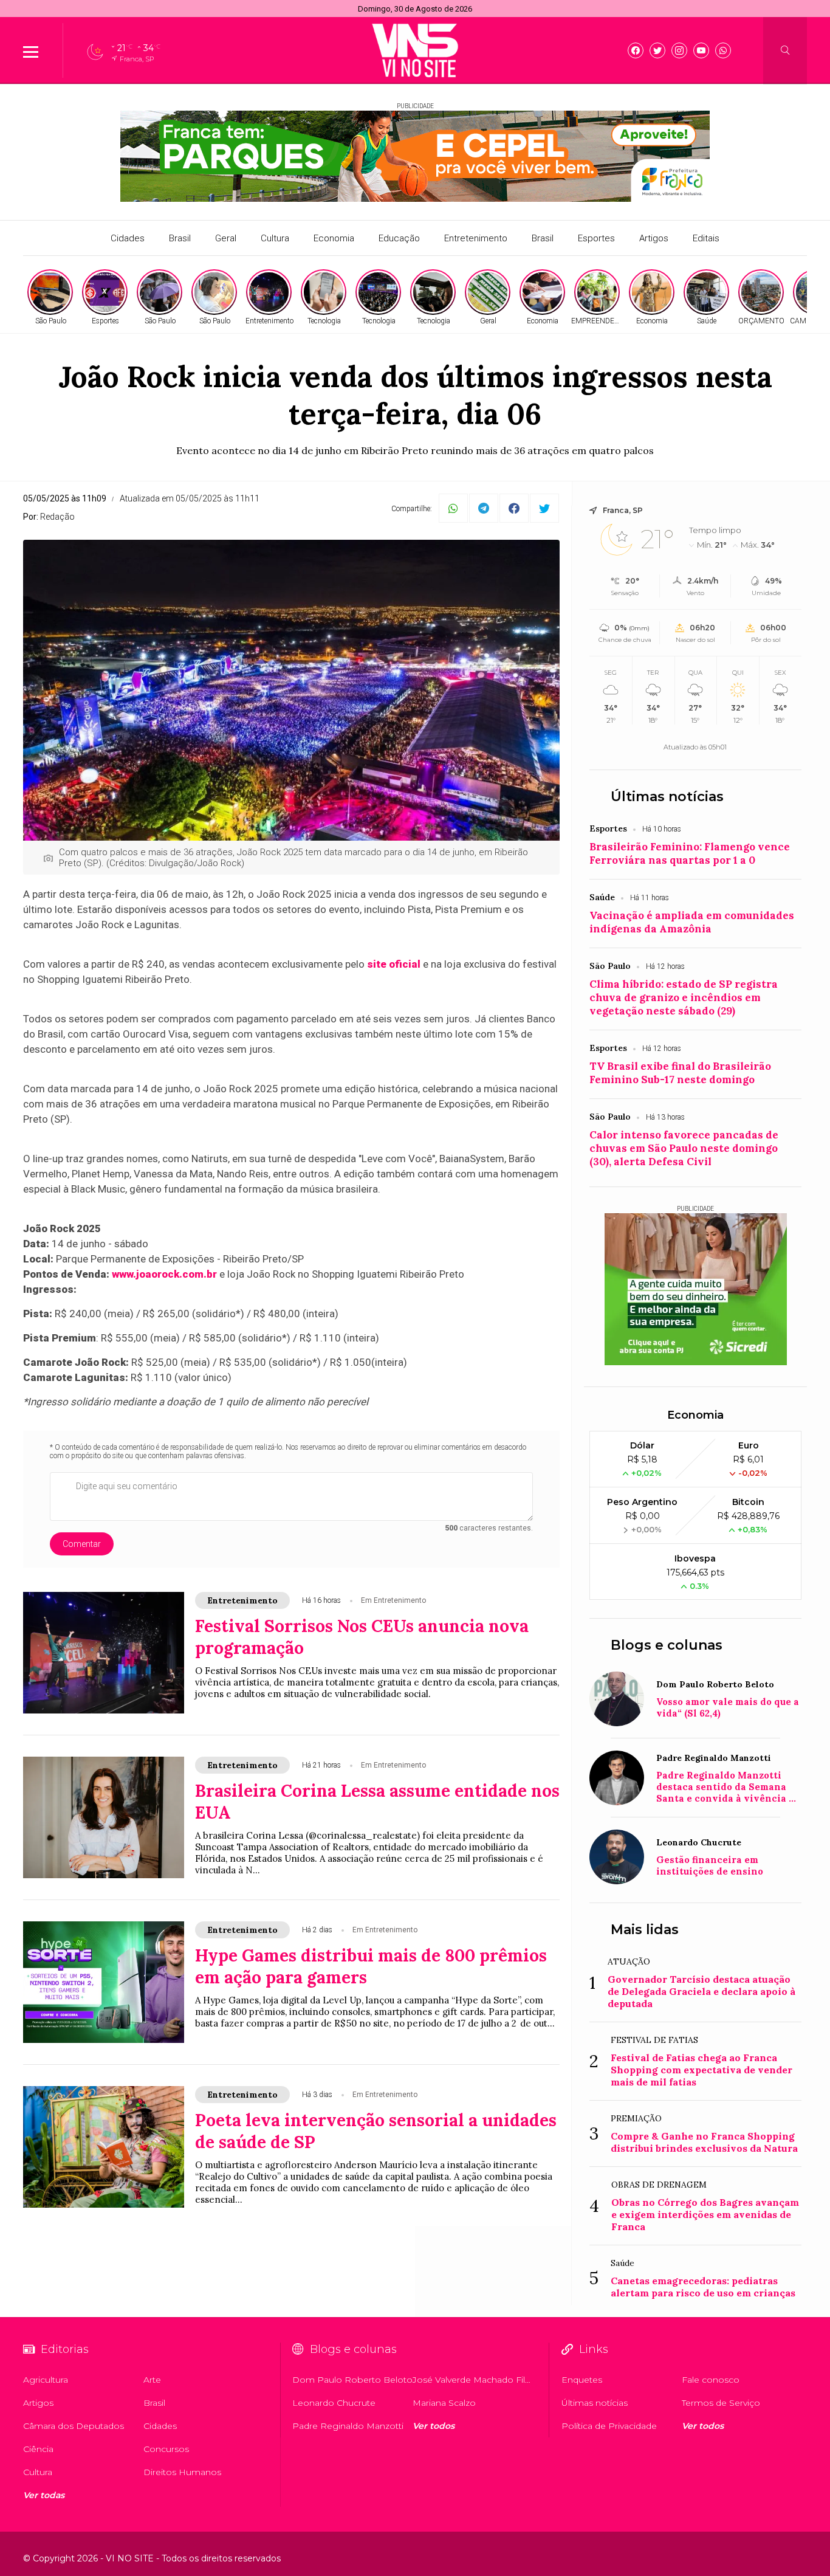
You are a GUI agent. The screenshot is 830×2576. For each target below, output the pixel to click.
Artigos (654, 238)
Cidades (128, 238)
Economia (334, 238)
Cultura (275, 238)
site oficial (394, 964)
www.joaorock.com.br (164, 1274)
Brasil (180, 238)
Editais (706, 238)
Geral (226, 238)
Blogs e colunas (667, 1645)
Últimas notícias (667, 797)
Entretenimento (476, 238)
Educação (399, 238)
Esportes (596, 238)
